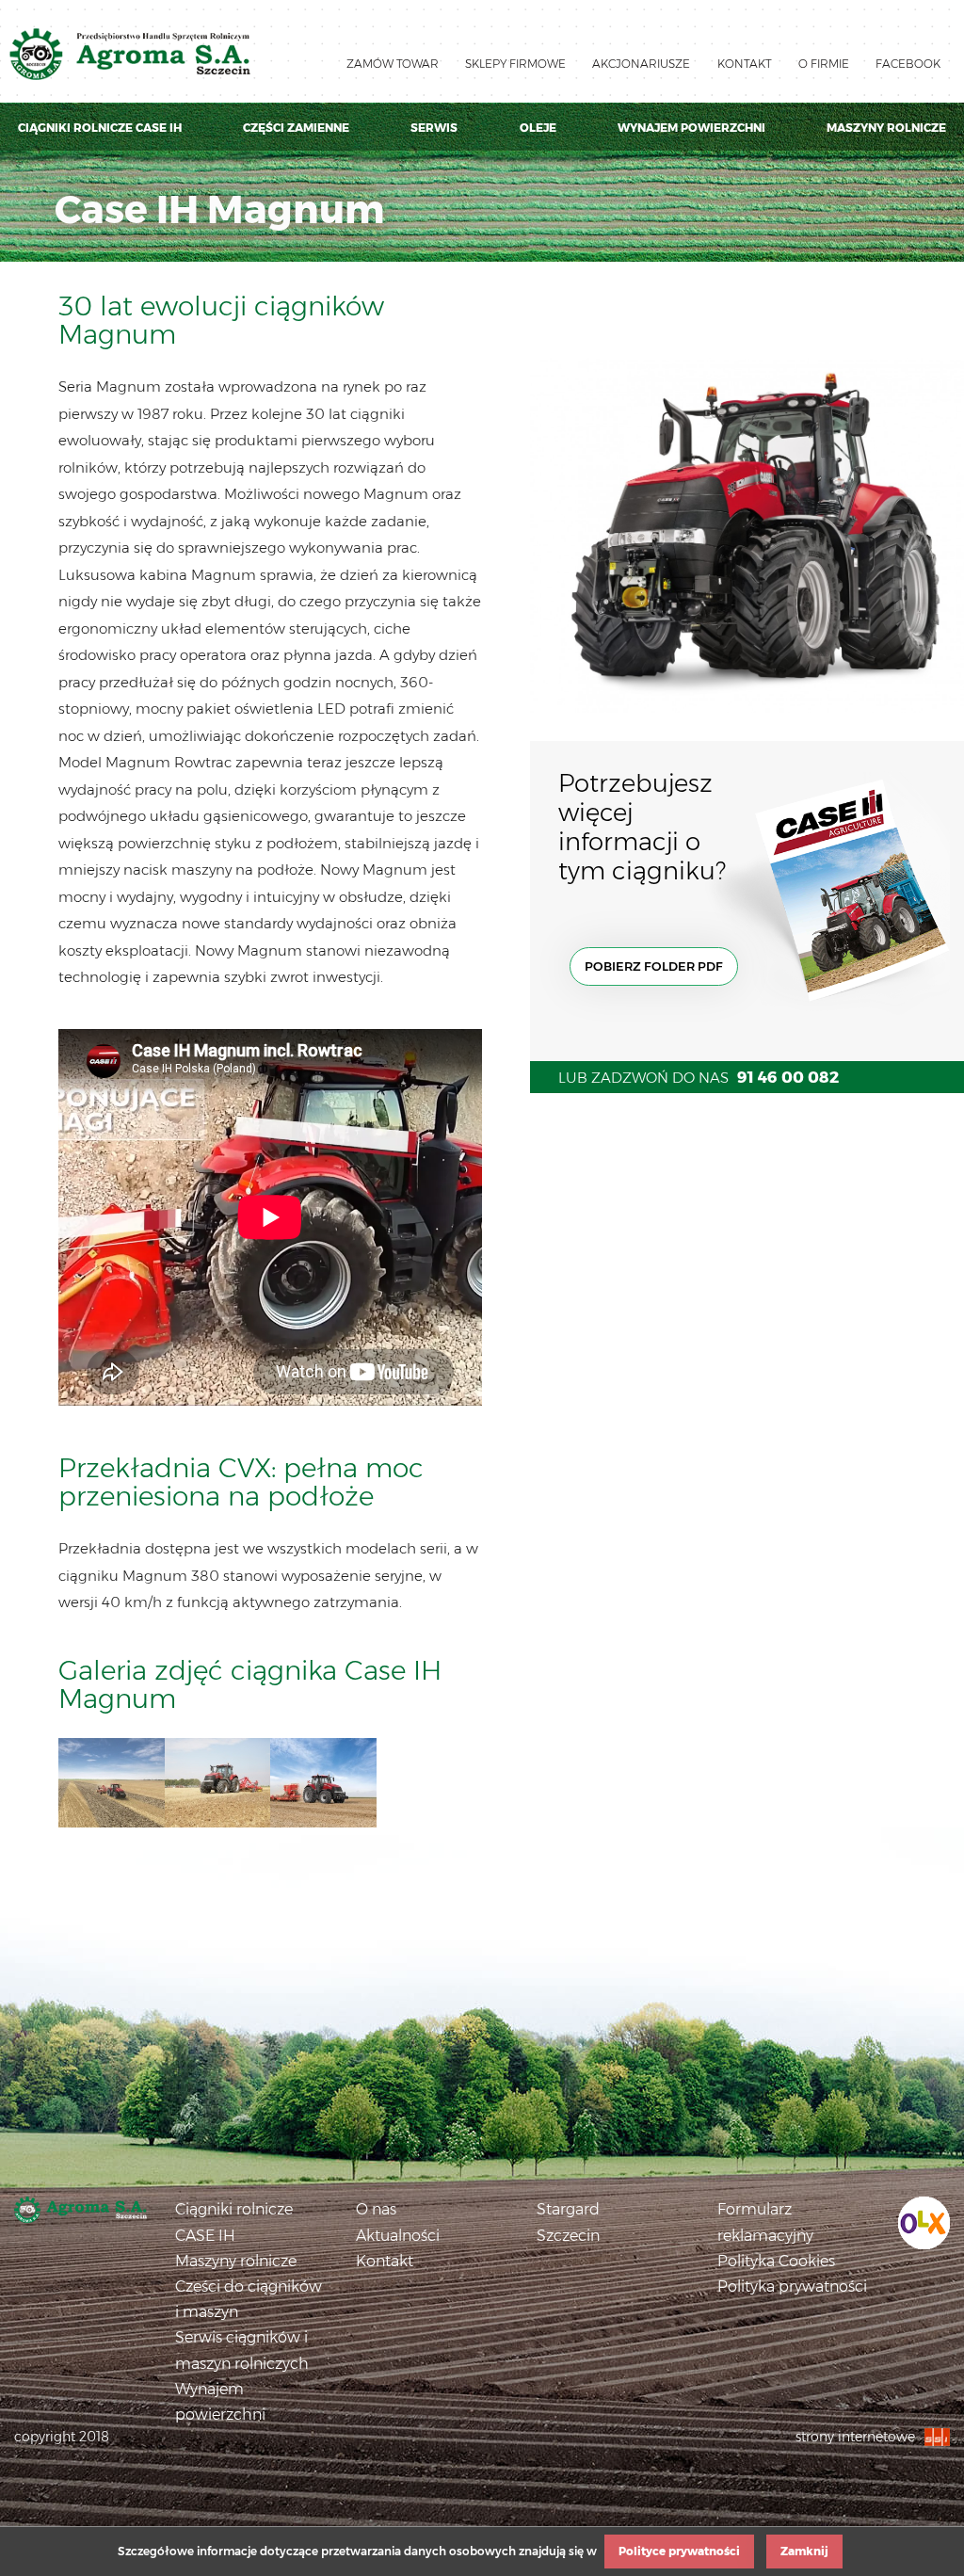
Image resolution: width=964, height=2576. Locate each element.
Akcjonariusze (641, 64)
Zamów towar (393, 64)
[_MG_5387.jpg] (112, 1783)
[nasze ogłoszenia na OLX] (924, 2222)
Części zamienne (296, 128)
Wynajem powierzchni (691, 128)
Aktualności (398, 2236)
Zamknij (804, 2551)
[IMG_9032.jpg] (323, 1783)
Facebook (908, 64)
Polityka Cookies (776, 2261)
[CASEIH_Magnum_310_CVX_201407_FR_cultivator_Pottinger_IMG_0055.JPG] (218, 1783)
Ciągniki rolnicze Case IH (100, 128)
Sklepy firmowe (515, 64)
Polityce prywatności (679, 2551)
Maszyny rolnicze (886, 128)
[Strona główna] (80, 2210)
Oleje (538, 128)
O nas (376, 2209)
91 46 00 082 (788, 1077)
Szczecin (568, 2236)
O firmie (824, 64)
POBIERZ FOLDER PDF (654, 966)
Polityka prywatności (792, 2286)
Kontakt (745, 64)
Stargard (568, 2209)
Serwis (434, 128)
